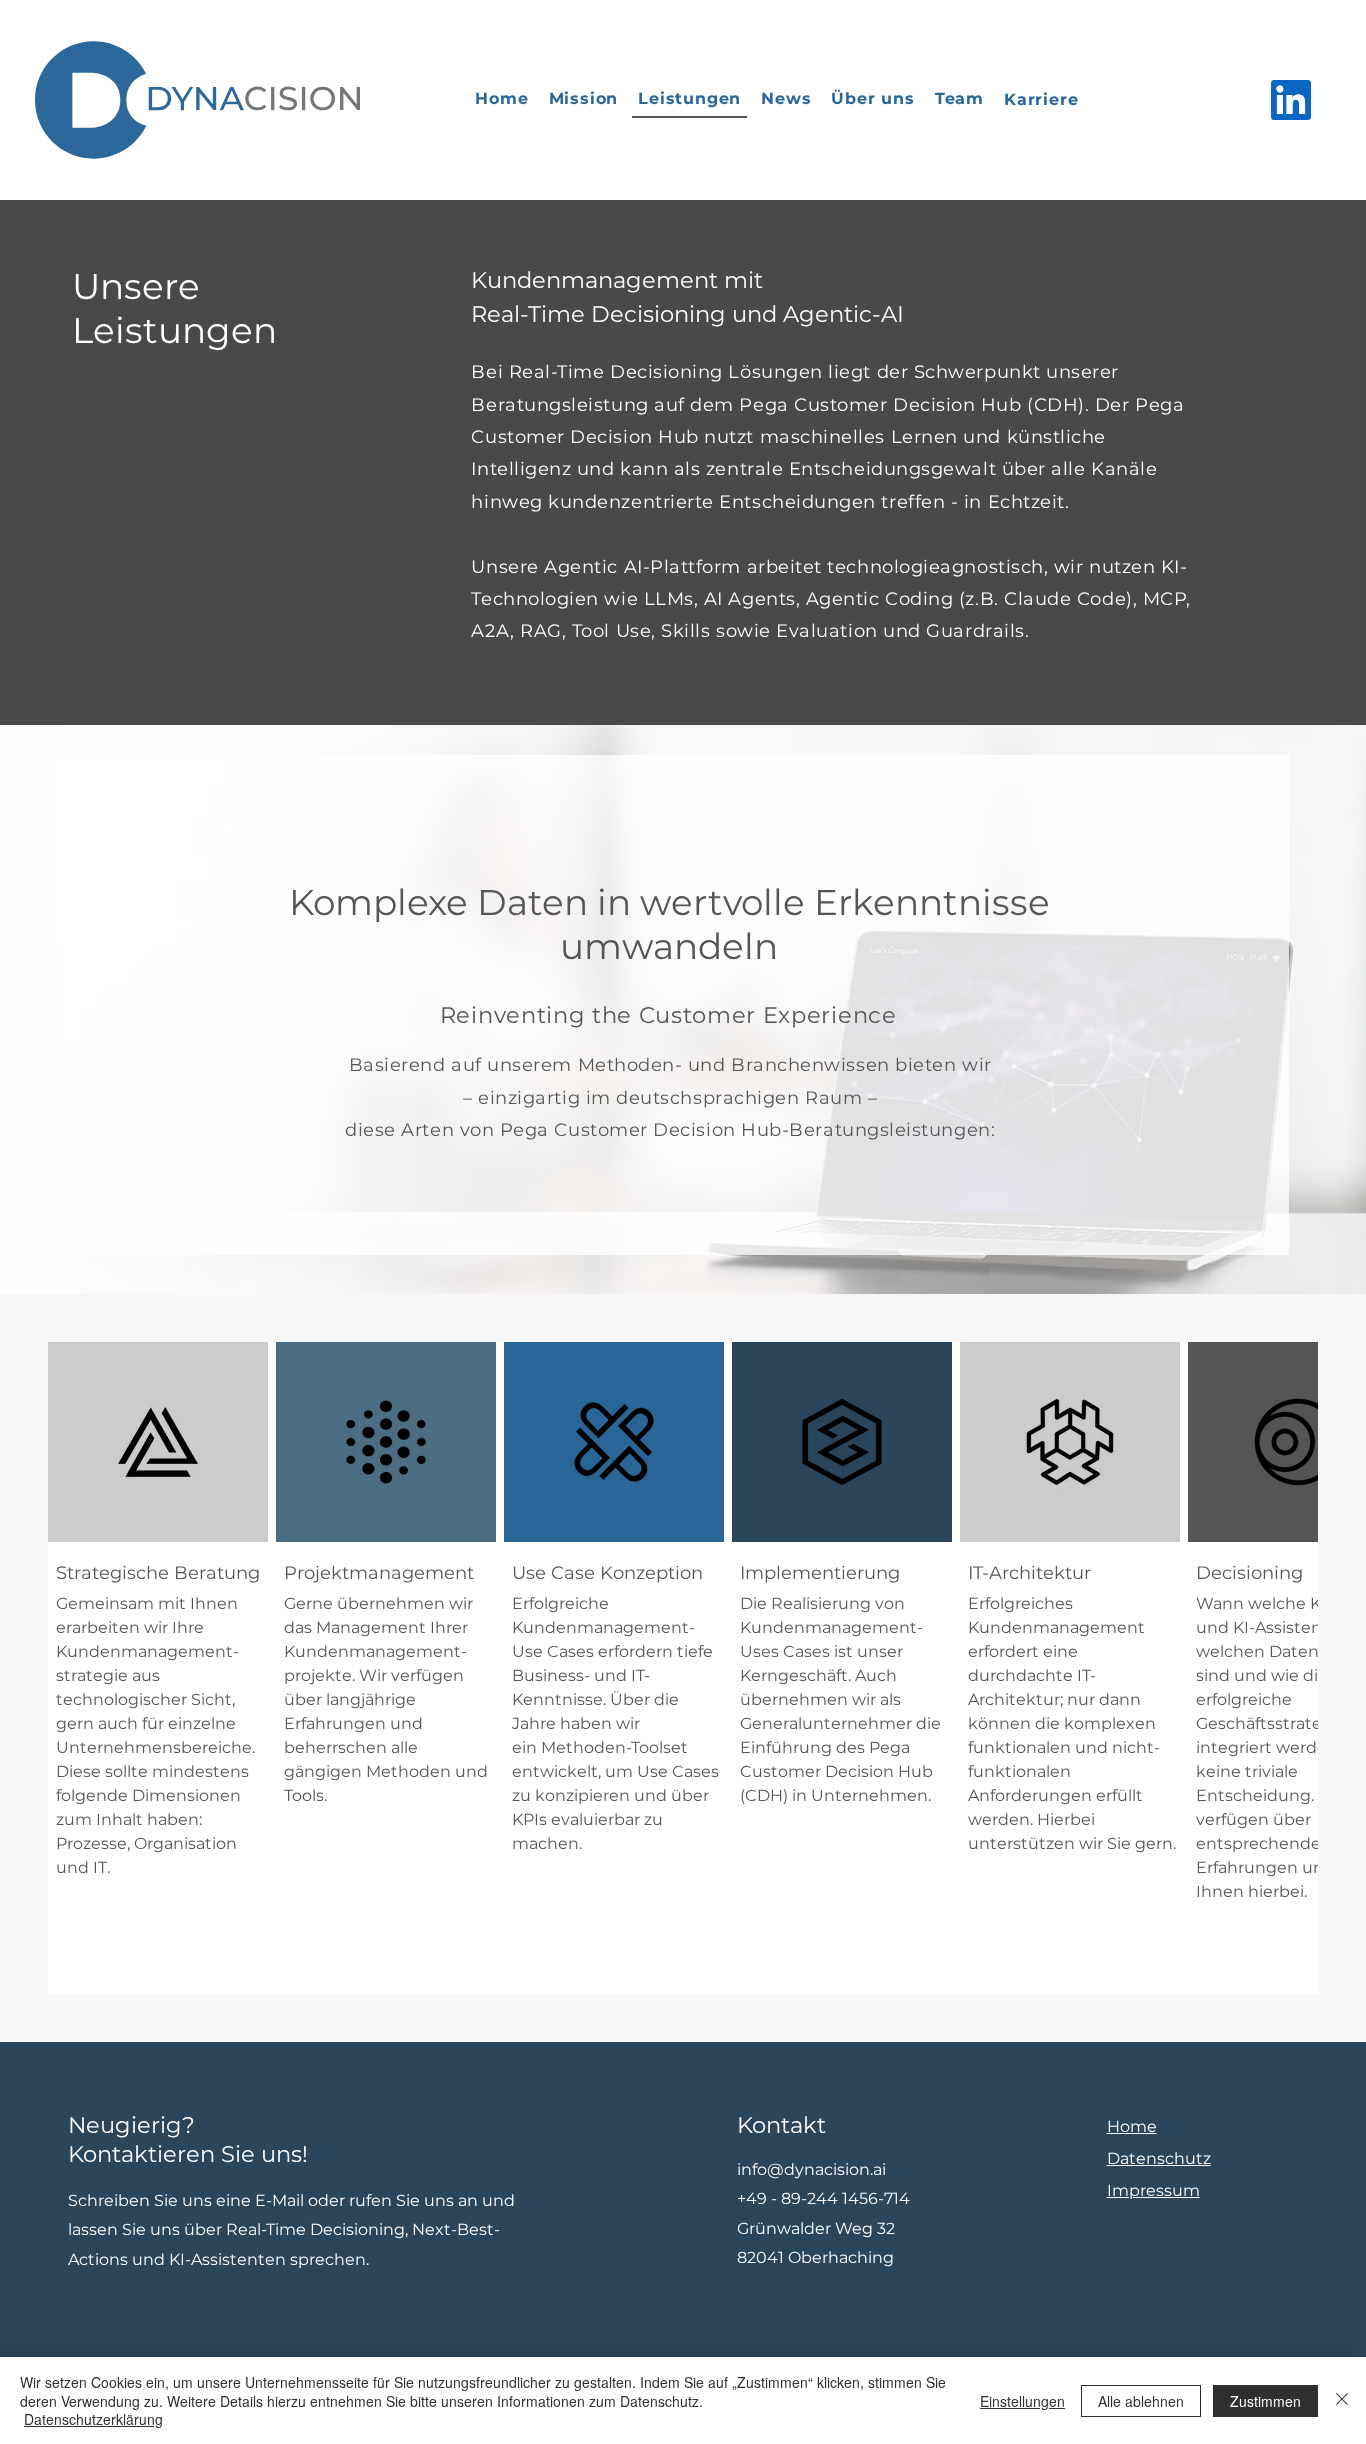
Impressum (1153, 2190)
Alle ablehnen (1141, 2401)
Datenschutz (1159, 2158)
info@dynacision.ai (811, 2169)
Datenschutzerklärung (93, 2419)
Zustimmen (1265, 2401)
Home (1132, 2126)
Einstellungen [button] (1022, 2401)
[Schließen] (1342, 2400)
